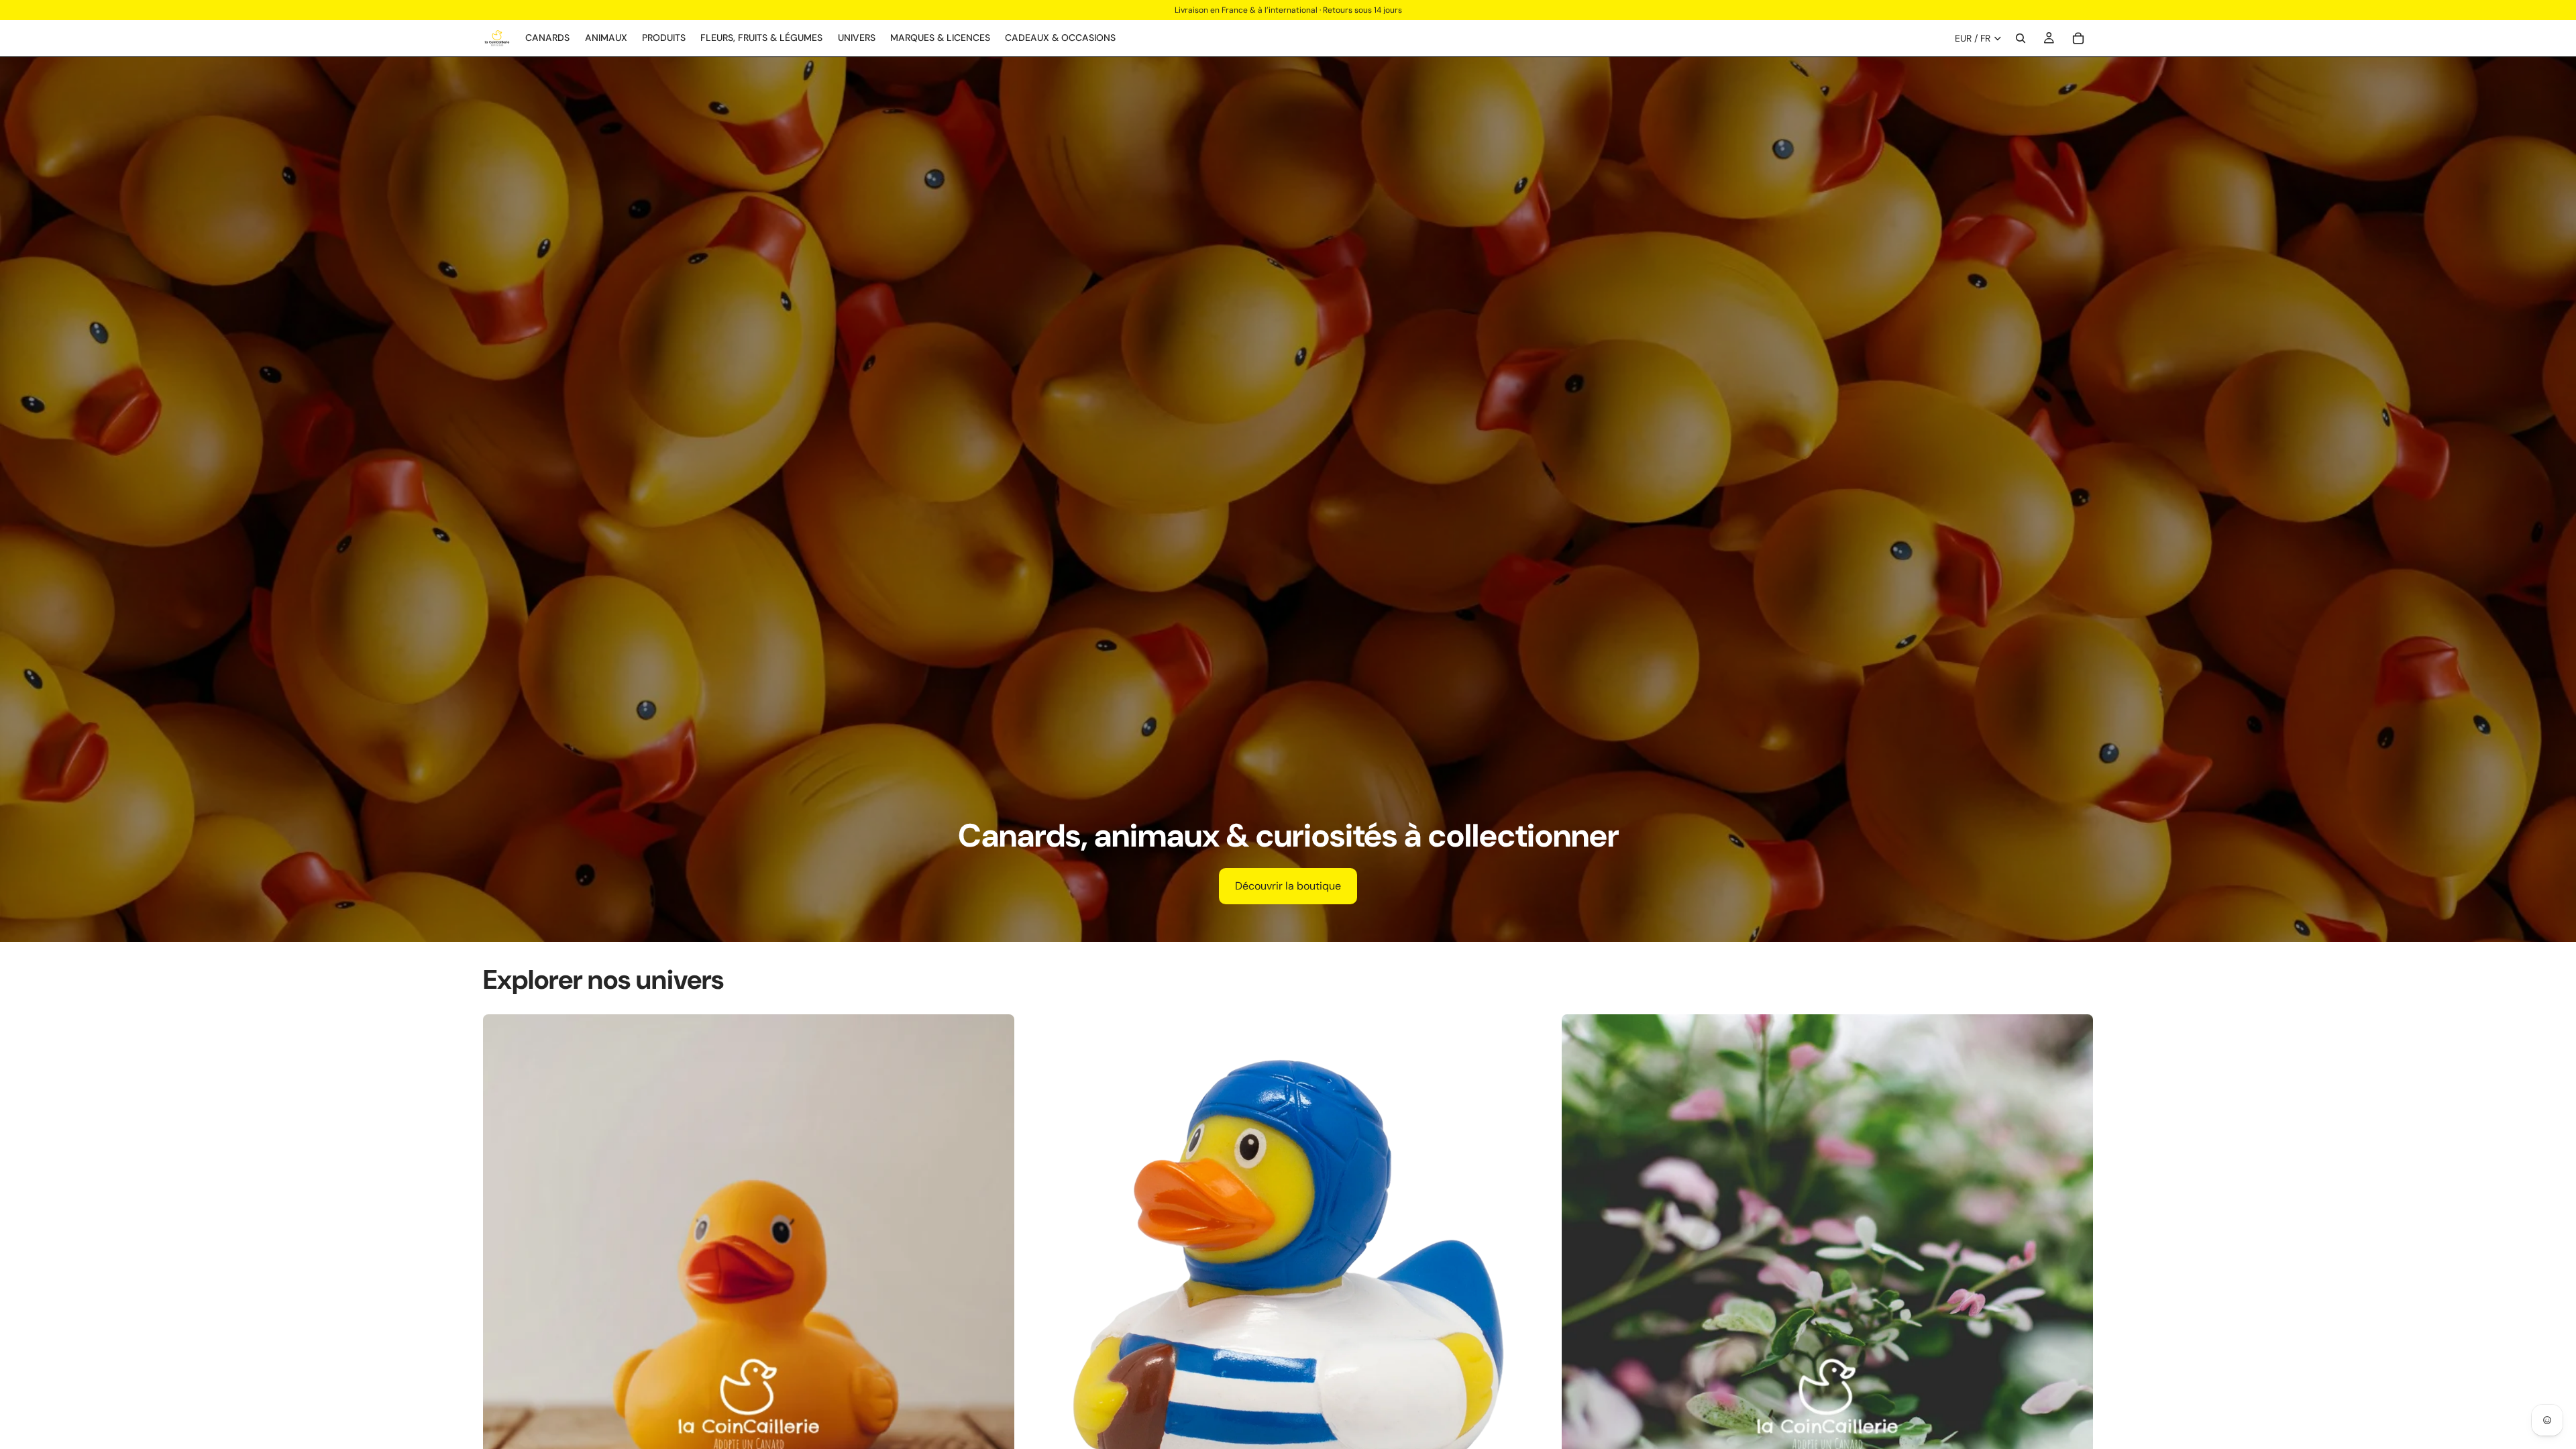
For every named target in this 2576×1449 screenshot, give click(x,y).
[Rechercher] (2021, 38)
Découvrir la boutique (1288, 886)
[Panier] (2078, 38)
